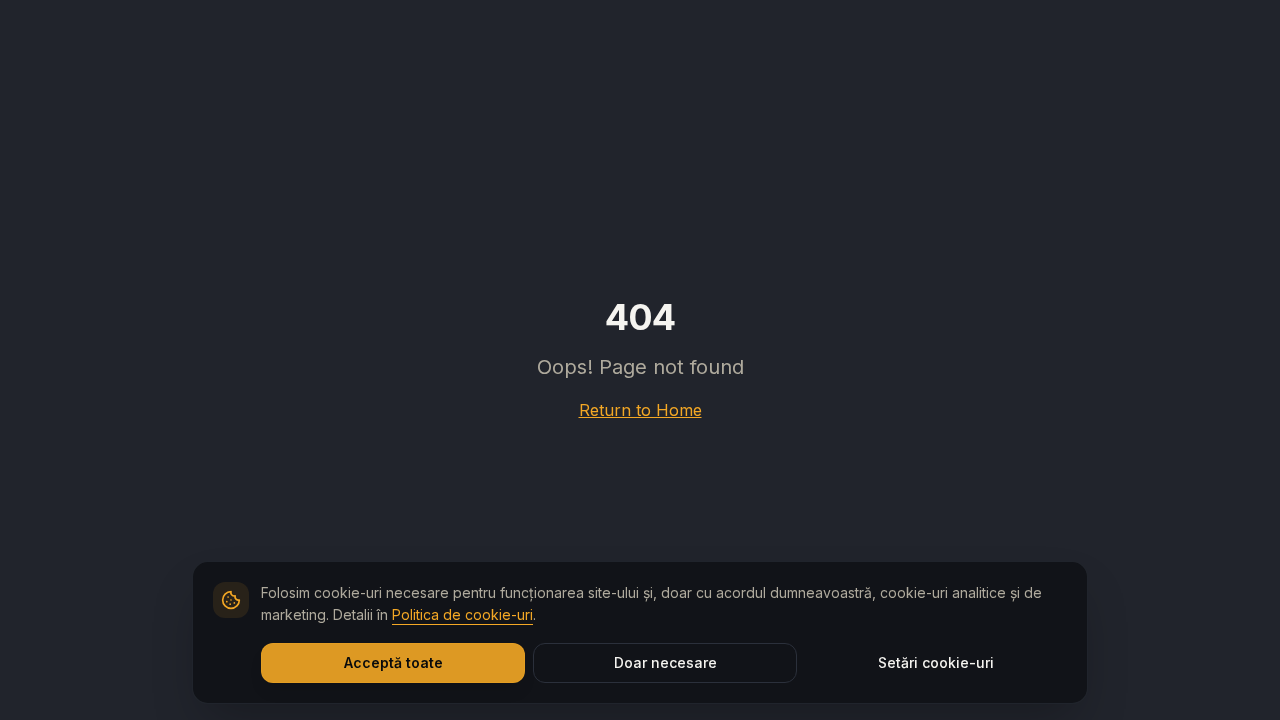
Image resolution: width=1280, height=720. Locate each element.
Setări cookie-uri (936, 662)
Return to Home (640, 410)
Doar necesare (665, 662)
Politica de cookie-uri (462, 614)
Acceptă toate (393, 662)
